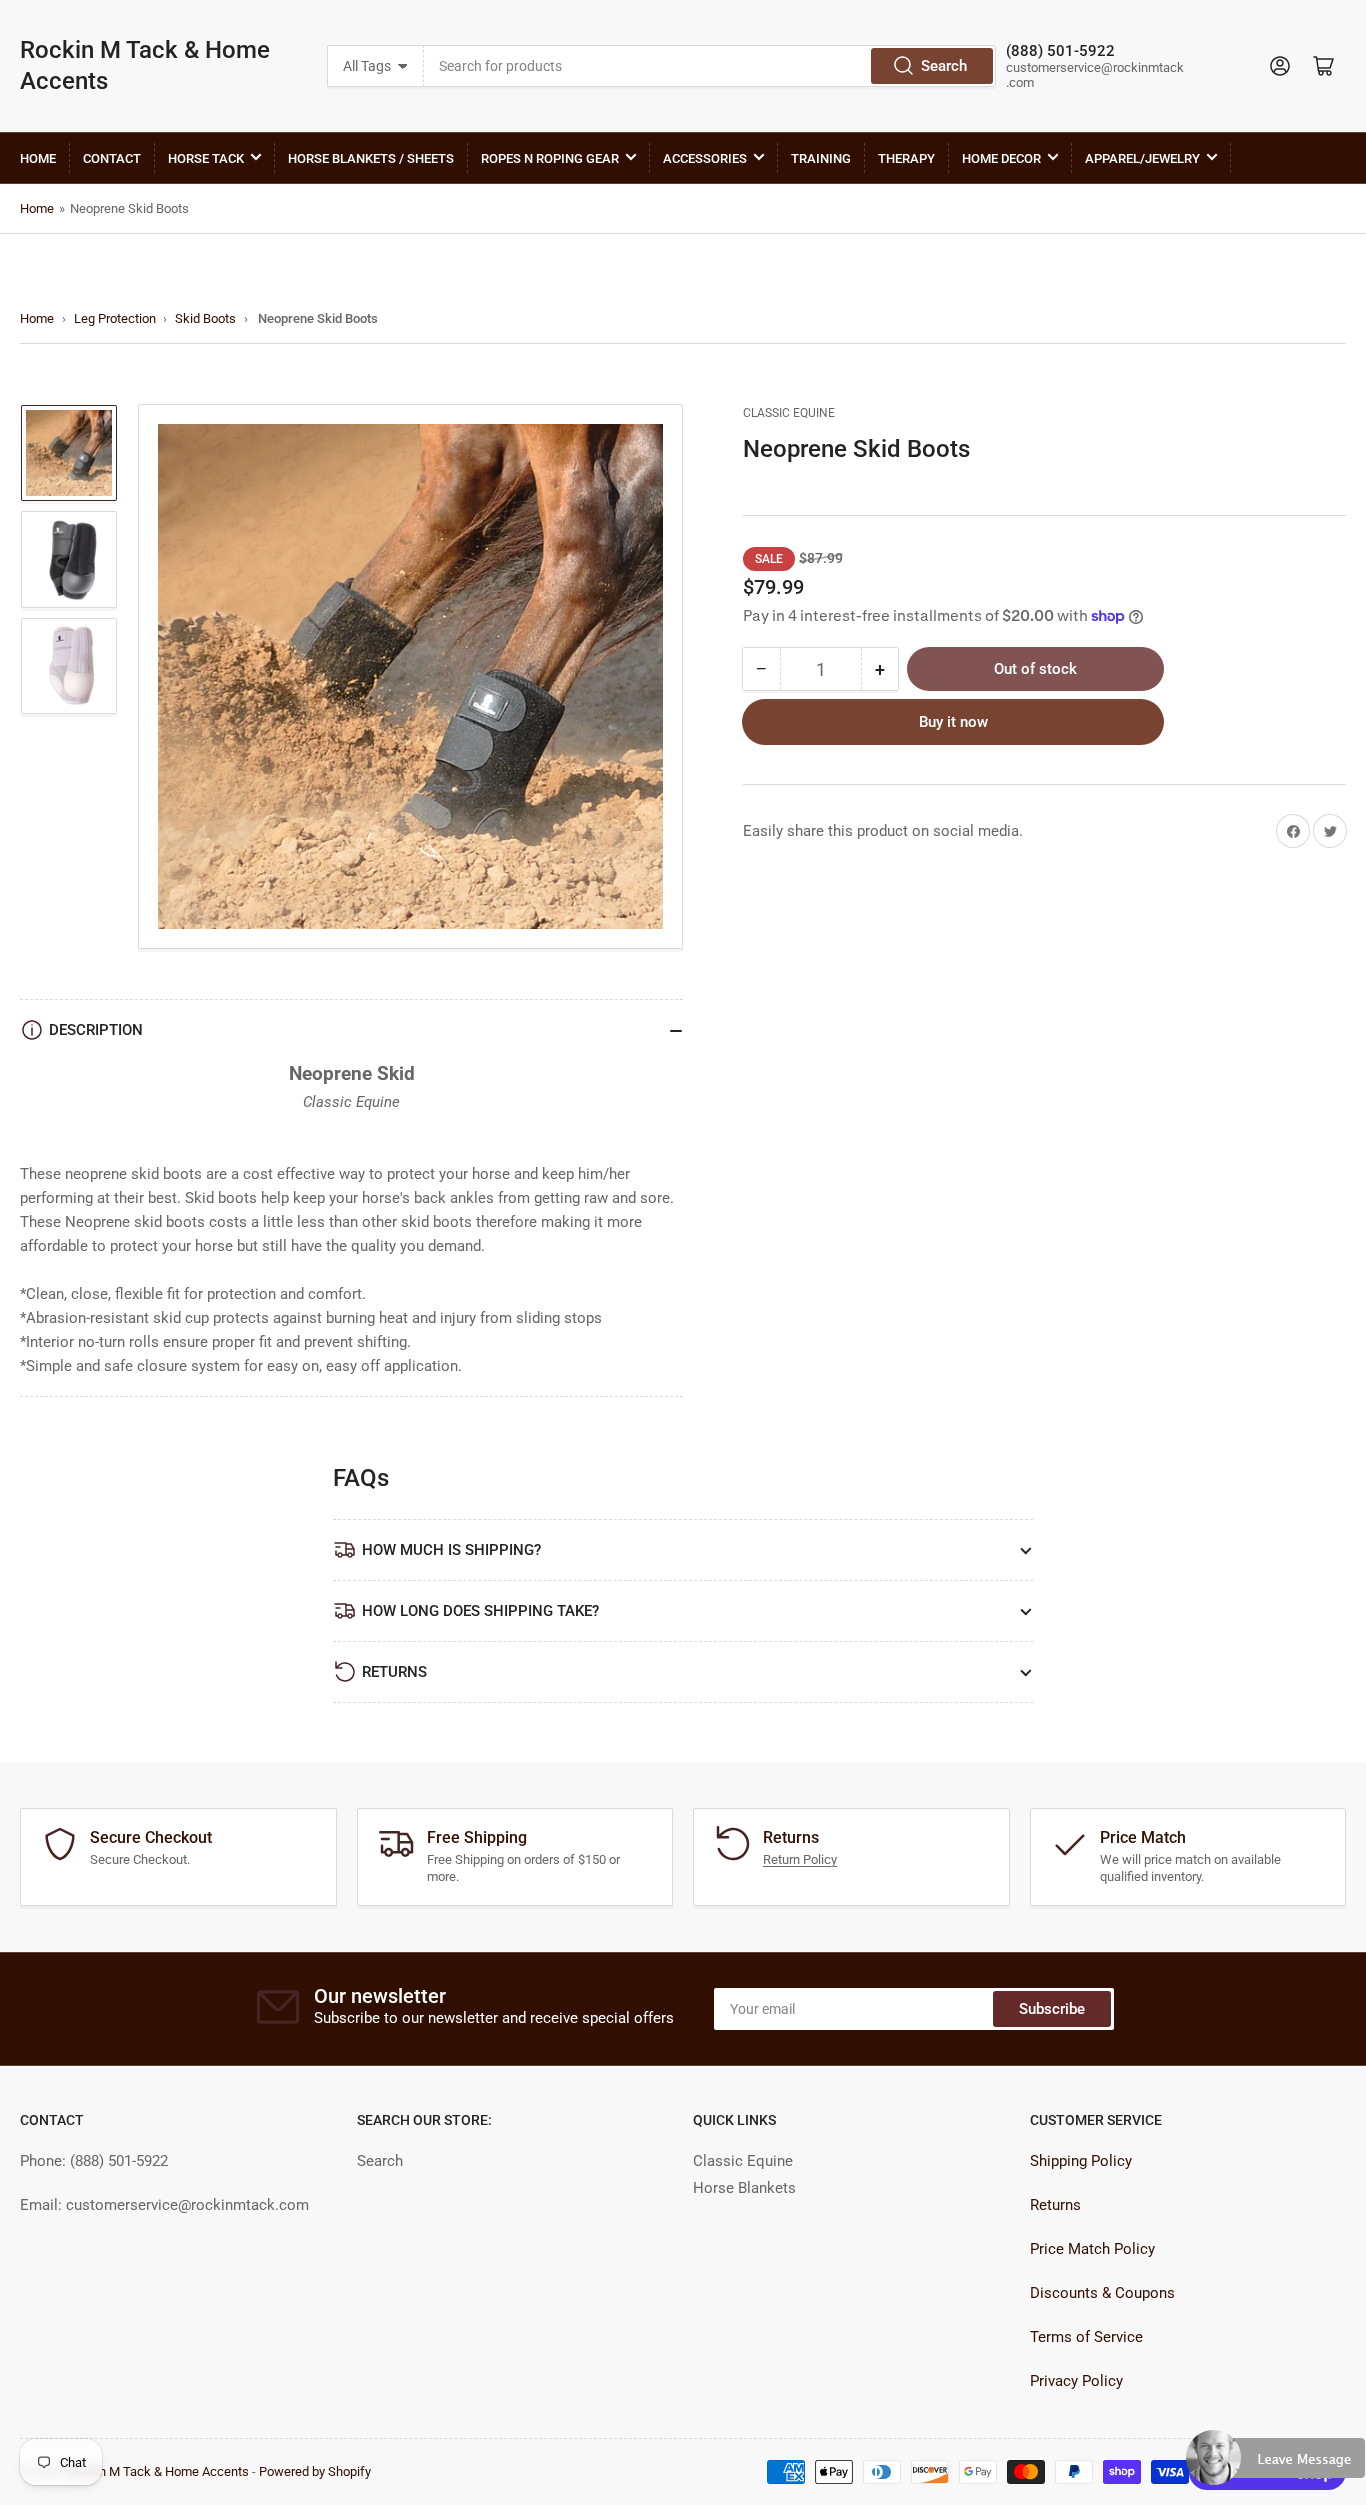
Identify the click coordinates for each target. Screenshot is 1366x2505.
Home (38, 158)
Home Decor (1001, 158)
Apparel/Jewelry (1142, 158)
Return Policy (800, 1859)
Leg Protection (115, 318)
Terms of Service (1086, 2337)
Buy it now (953, 722)
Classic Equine (789, 413)
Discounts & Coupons (1102, 2293)
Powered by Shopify (315, 2471)
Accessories (705, 158)
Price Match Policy (1092, 2249)
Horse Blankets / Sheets (371, 158)
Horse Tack (206, 158)
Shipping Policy (1081, 2161)
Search (944, 66)
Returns (1055, 2205)
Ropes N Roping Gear (550, 158)
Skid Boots (205, 318)
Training (821, 158)
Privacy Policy (1076, 2381)
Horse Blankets (744, 2188)
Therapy (906, 158)
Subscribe (1052, 2009)
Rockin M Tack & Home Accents (145, 65)
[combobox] (710, 66)
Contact (112, 158)
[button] (1276, 2466)
